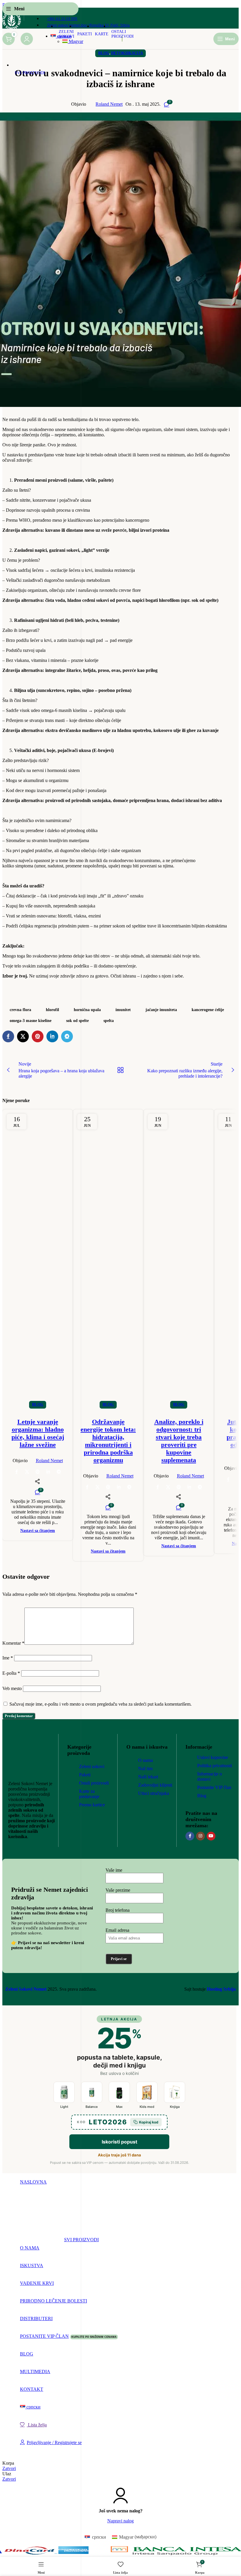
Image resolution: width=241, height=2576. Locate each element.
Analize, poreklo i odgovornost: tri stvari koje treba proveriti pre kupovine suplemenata (179, 1441)
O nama (145, 1760)
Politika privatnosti (215, 1766)
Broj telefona (118, 1910)
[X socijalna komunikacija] (98, 1487)
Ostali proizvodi (94, 1783)
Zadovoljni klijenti (155, 1785)
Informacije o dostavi (210, 1776)
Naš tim (145, 1769)
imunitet (123, 1010)
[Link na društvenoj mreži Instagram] (200, 1836)
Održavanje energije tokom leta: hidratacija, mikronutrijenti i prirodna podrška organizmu (108, 1441)
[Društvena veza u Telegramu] (129, 1487)
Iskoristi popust (119, 2142)
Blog (108, 1404)
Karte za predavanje (89, 1794)
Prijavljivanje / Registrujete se (54, 2442)
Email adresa (117, 1930)
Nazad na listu (120, 1070)
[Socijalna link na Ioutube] (211, 1836)
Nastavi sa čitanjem (108, 1551)
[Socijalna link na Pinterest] (108, 1487)
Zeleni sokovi (92, 1766)
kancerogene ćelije (208, 1010)
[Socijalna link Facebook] (87, 1487)
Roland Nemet (109, 104)
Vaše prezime (118, 1890)
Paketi (85, 1775)
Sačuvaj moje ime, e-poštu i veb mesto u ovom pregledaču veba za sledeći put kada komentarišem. (101, 1704)
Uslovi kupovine (213, 1757)
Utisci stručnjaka (154, 1793)
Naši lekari (148, 1777)
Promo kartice (92, 1805)
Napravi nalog (120, 2521)
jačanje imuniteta (161, 1010)
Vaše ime (114, 1870)
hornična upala (87, 1010)
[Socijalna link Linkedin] (119, 1487)
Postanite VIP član (214, 1787)
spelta (109, 1021)
